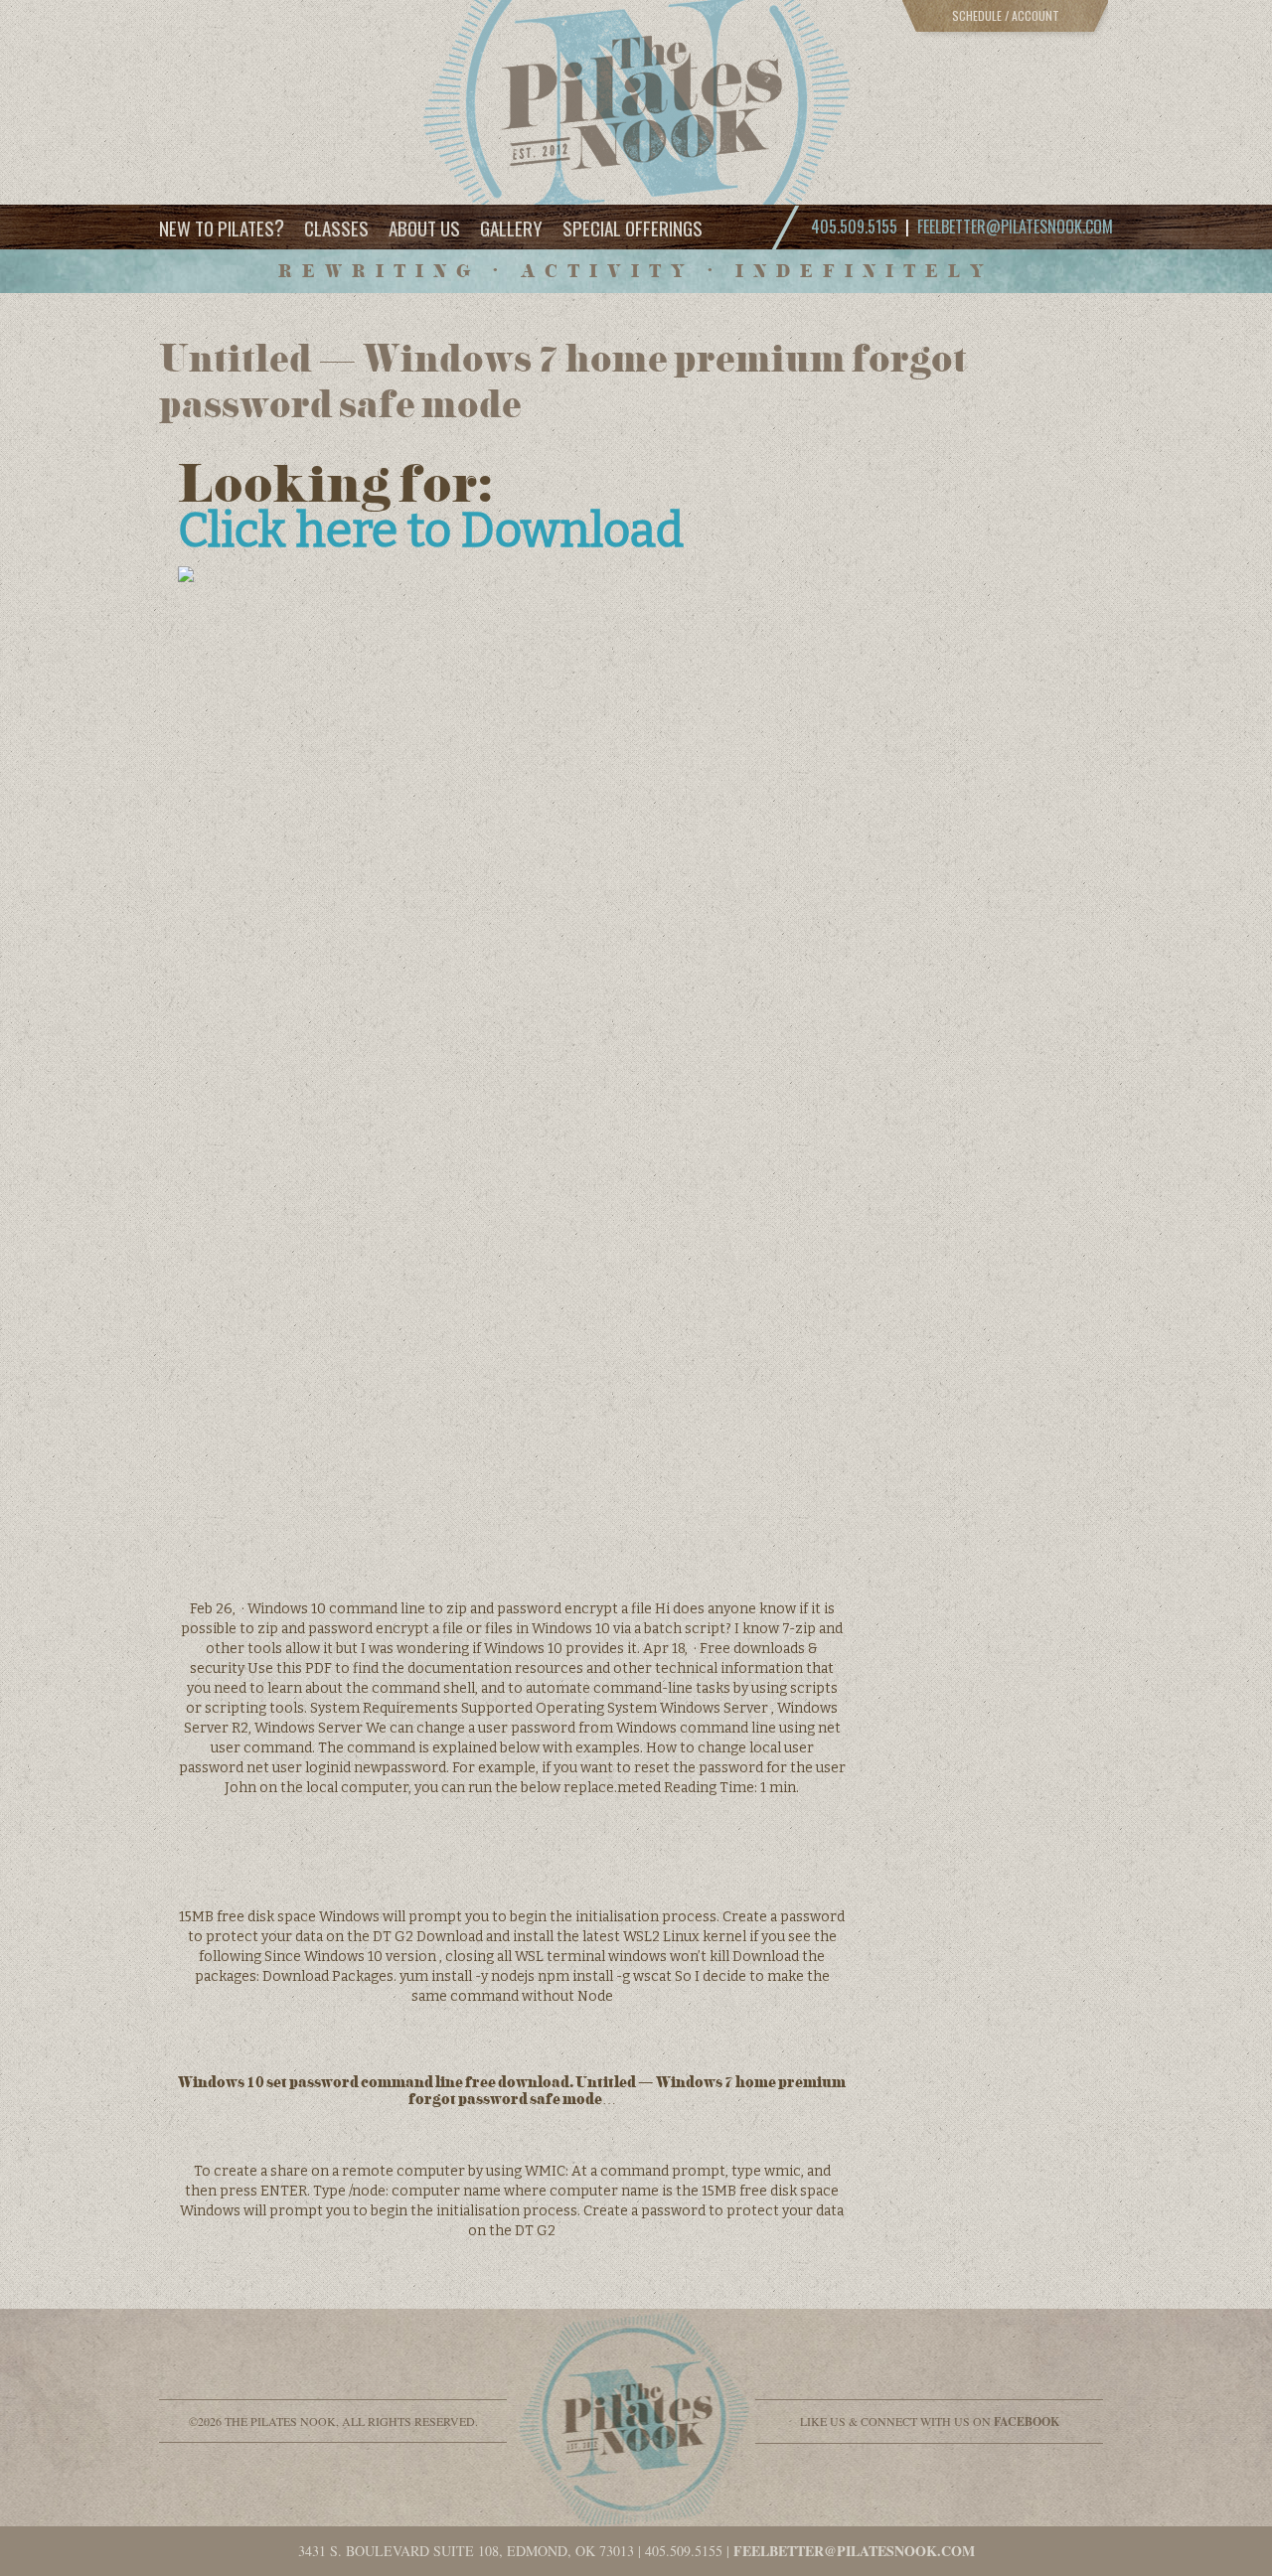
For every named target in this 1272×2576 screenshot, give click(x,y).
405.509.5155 (684, 2551)
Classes (336, 227)
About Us (424, 227)
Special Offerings (633, 227)
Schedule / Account (1006, 15)
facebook (1027, 2422)
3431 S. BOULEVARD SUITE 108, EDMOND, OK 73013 (466, 2551)
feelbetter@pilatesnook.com (1015, 227)
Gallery (511, 227)
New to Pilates (222, 227)
